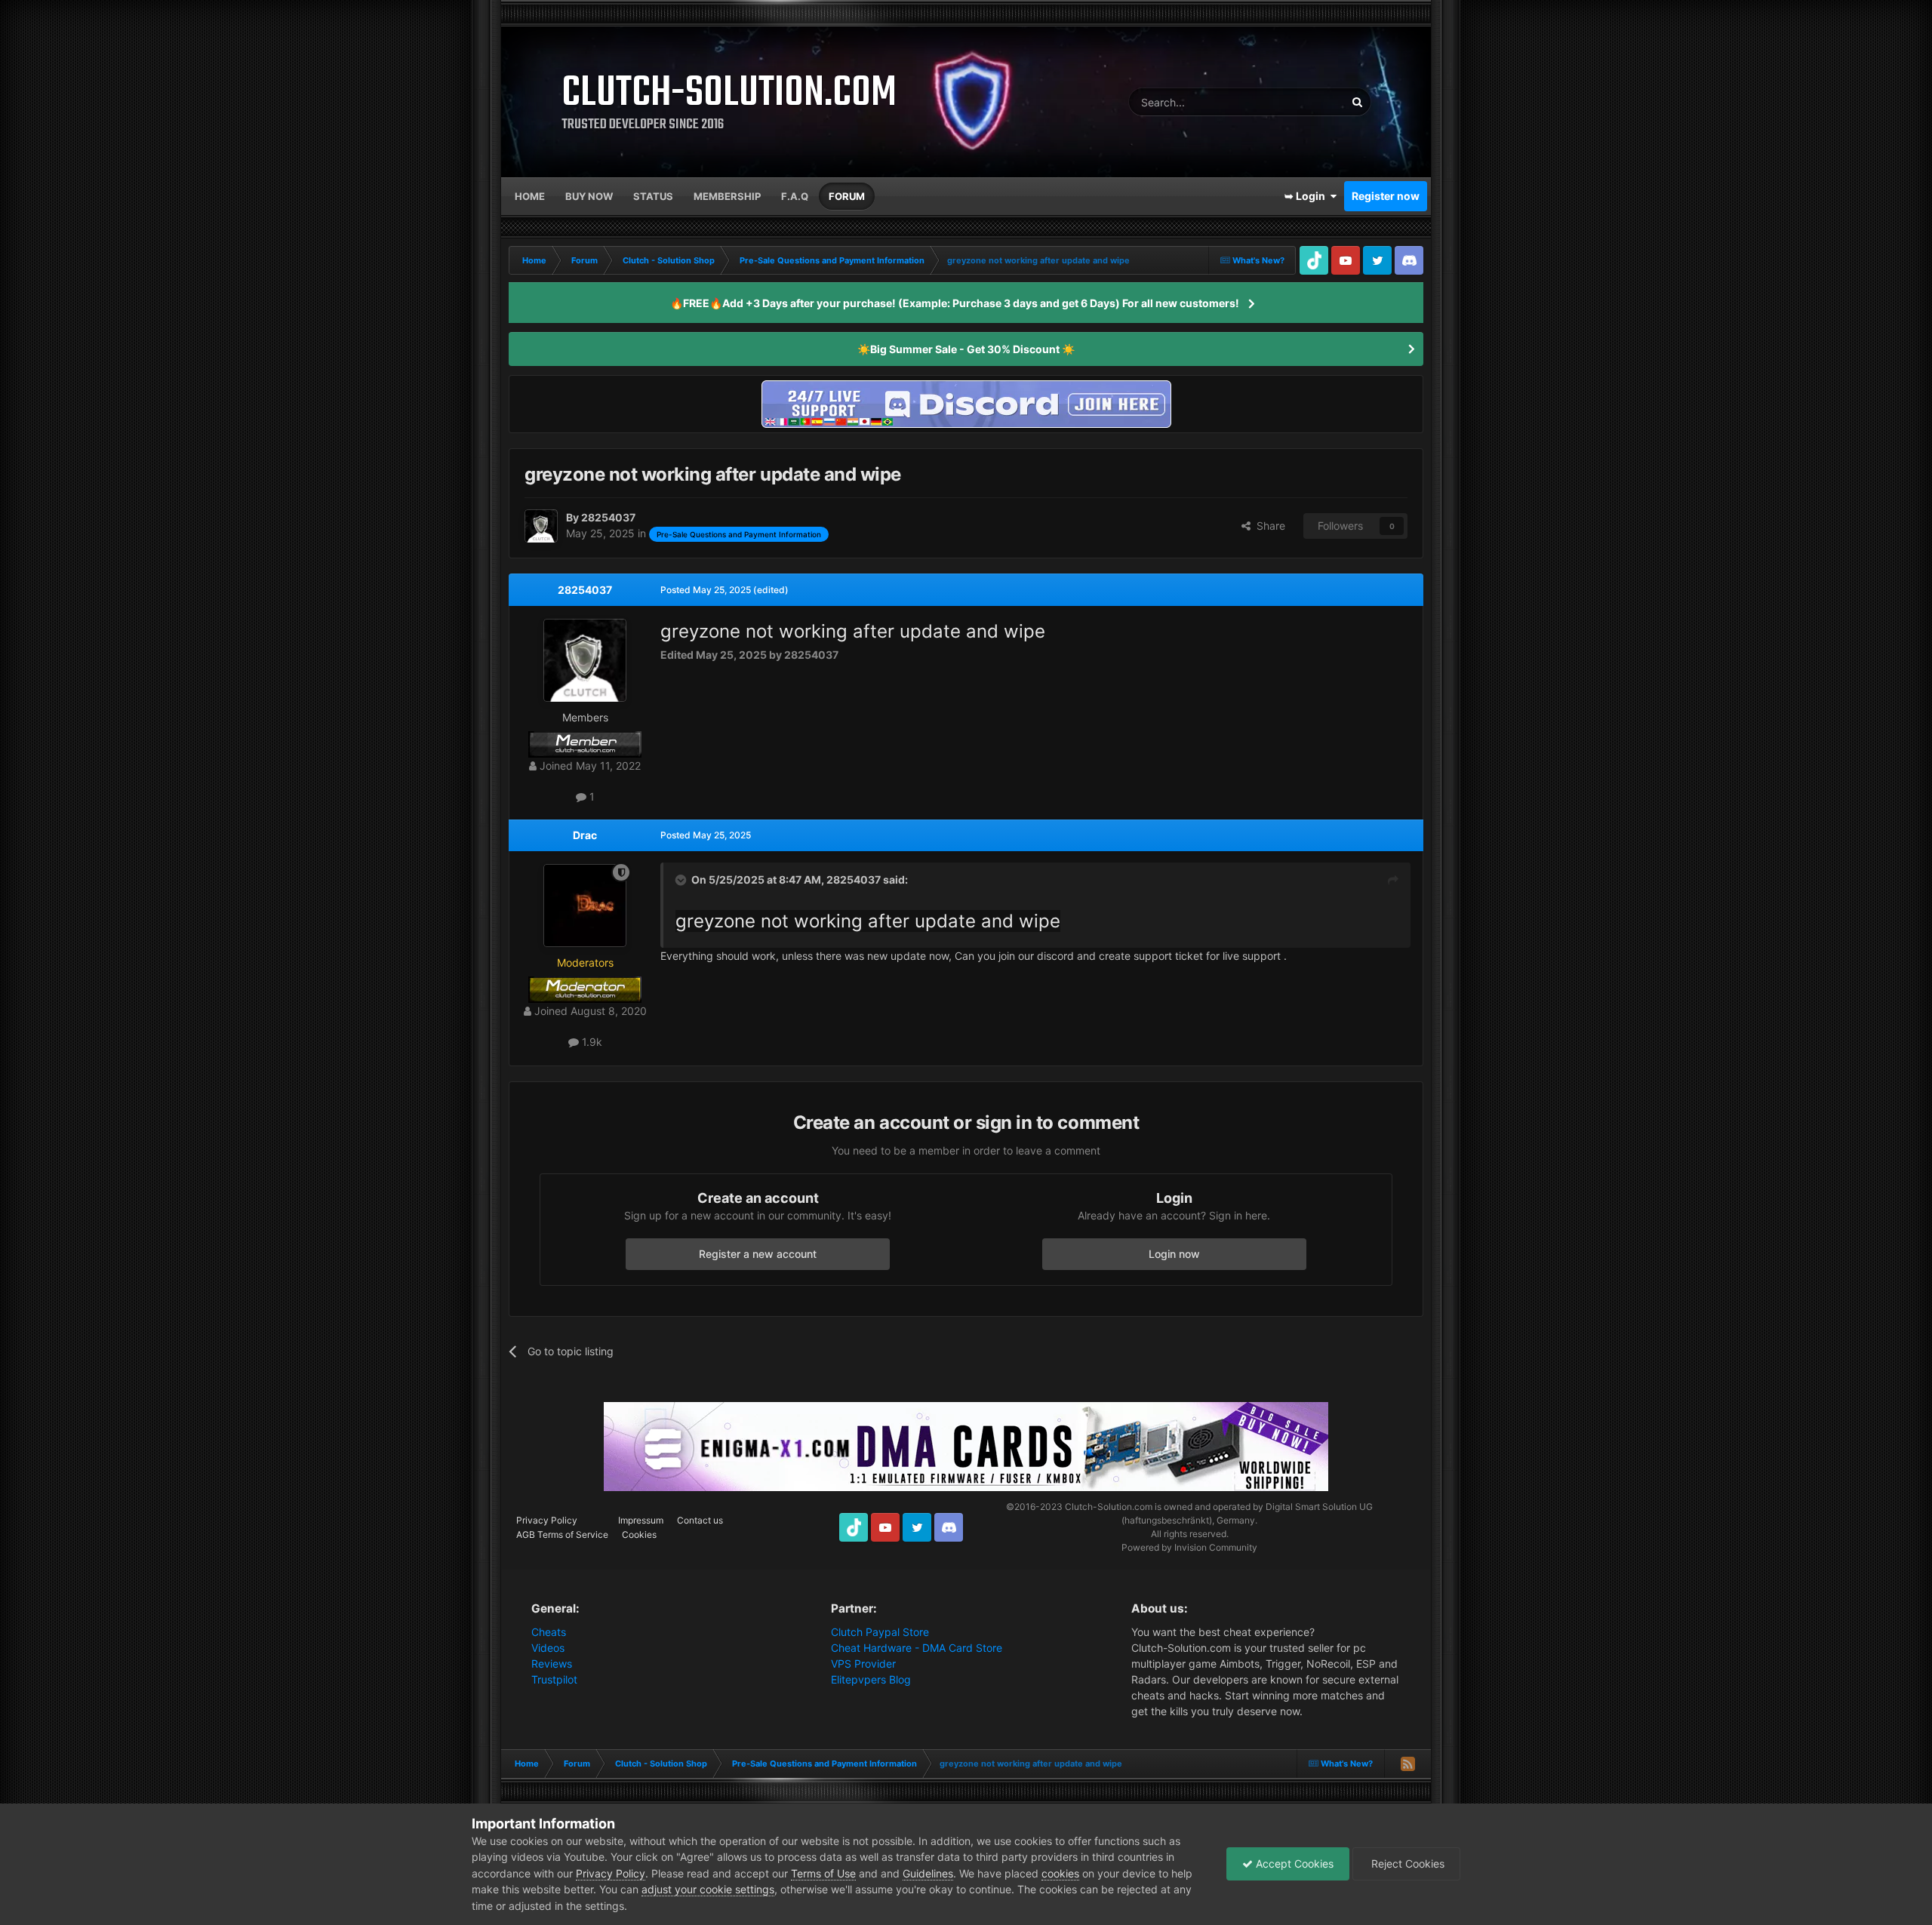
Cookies (639, 1534)
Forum (847, 196)
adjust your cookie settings (708, 1889)
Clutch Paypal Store (880, 1632)
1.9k (591, 1042)
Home (530, 196)
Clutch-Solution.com (1109, 1507)
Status (653, 196)
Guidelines (928, 1873)
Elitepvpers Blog (871, 1679)
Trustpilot (554, 1679)
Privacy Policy (547, 1520)
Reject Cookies (1406, 1863)
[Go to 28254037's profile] (541, 526)
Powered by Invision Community (1189, 1547)
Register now (1386, 196)
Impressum (641, 1520)
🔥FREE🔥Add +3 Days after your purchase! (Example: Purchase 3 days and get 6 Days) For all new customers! (955, 303)
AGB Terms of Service (562, 1534)
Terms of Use (823, 1873)
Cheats (549, 1632)
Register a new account (758, 1254)
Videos (548, 1648)
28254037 (585, 590)
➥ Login (1307, 196)
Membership (727, 196)
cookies (1060, 1873)
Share (1268, 526)
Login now (1174, 1254)
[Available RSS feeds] (1407, 1764)
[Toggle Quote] (682, 880)
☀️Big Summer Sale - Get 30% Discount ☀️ (966, 349)
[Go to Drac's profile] (585, 906)
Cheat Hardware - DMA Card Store (917, 1648)
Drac (585, 835)
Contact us (700, 1520)
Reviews (552, 1664)
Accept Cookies (1293, 1863)
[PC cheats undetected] (966, 403)
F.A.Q (795, 196)
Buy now (589, 196)
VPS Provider (863, 1664)
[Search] (1357, 102)
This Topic (1301, 101)
